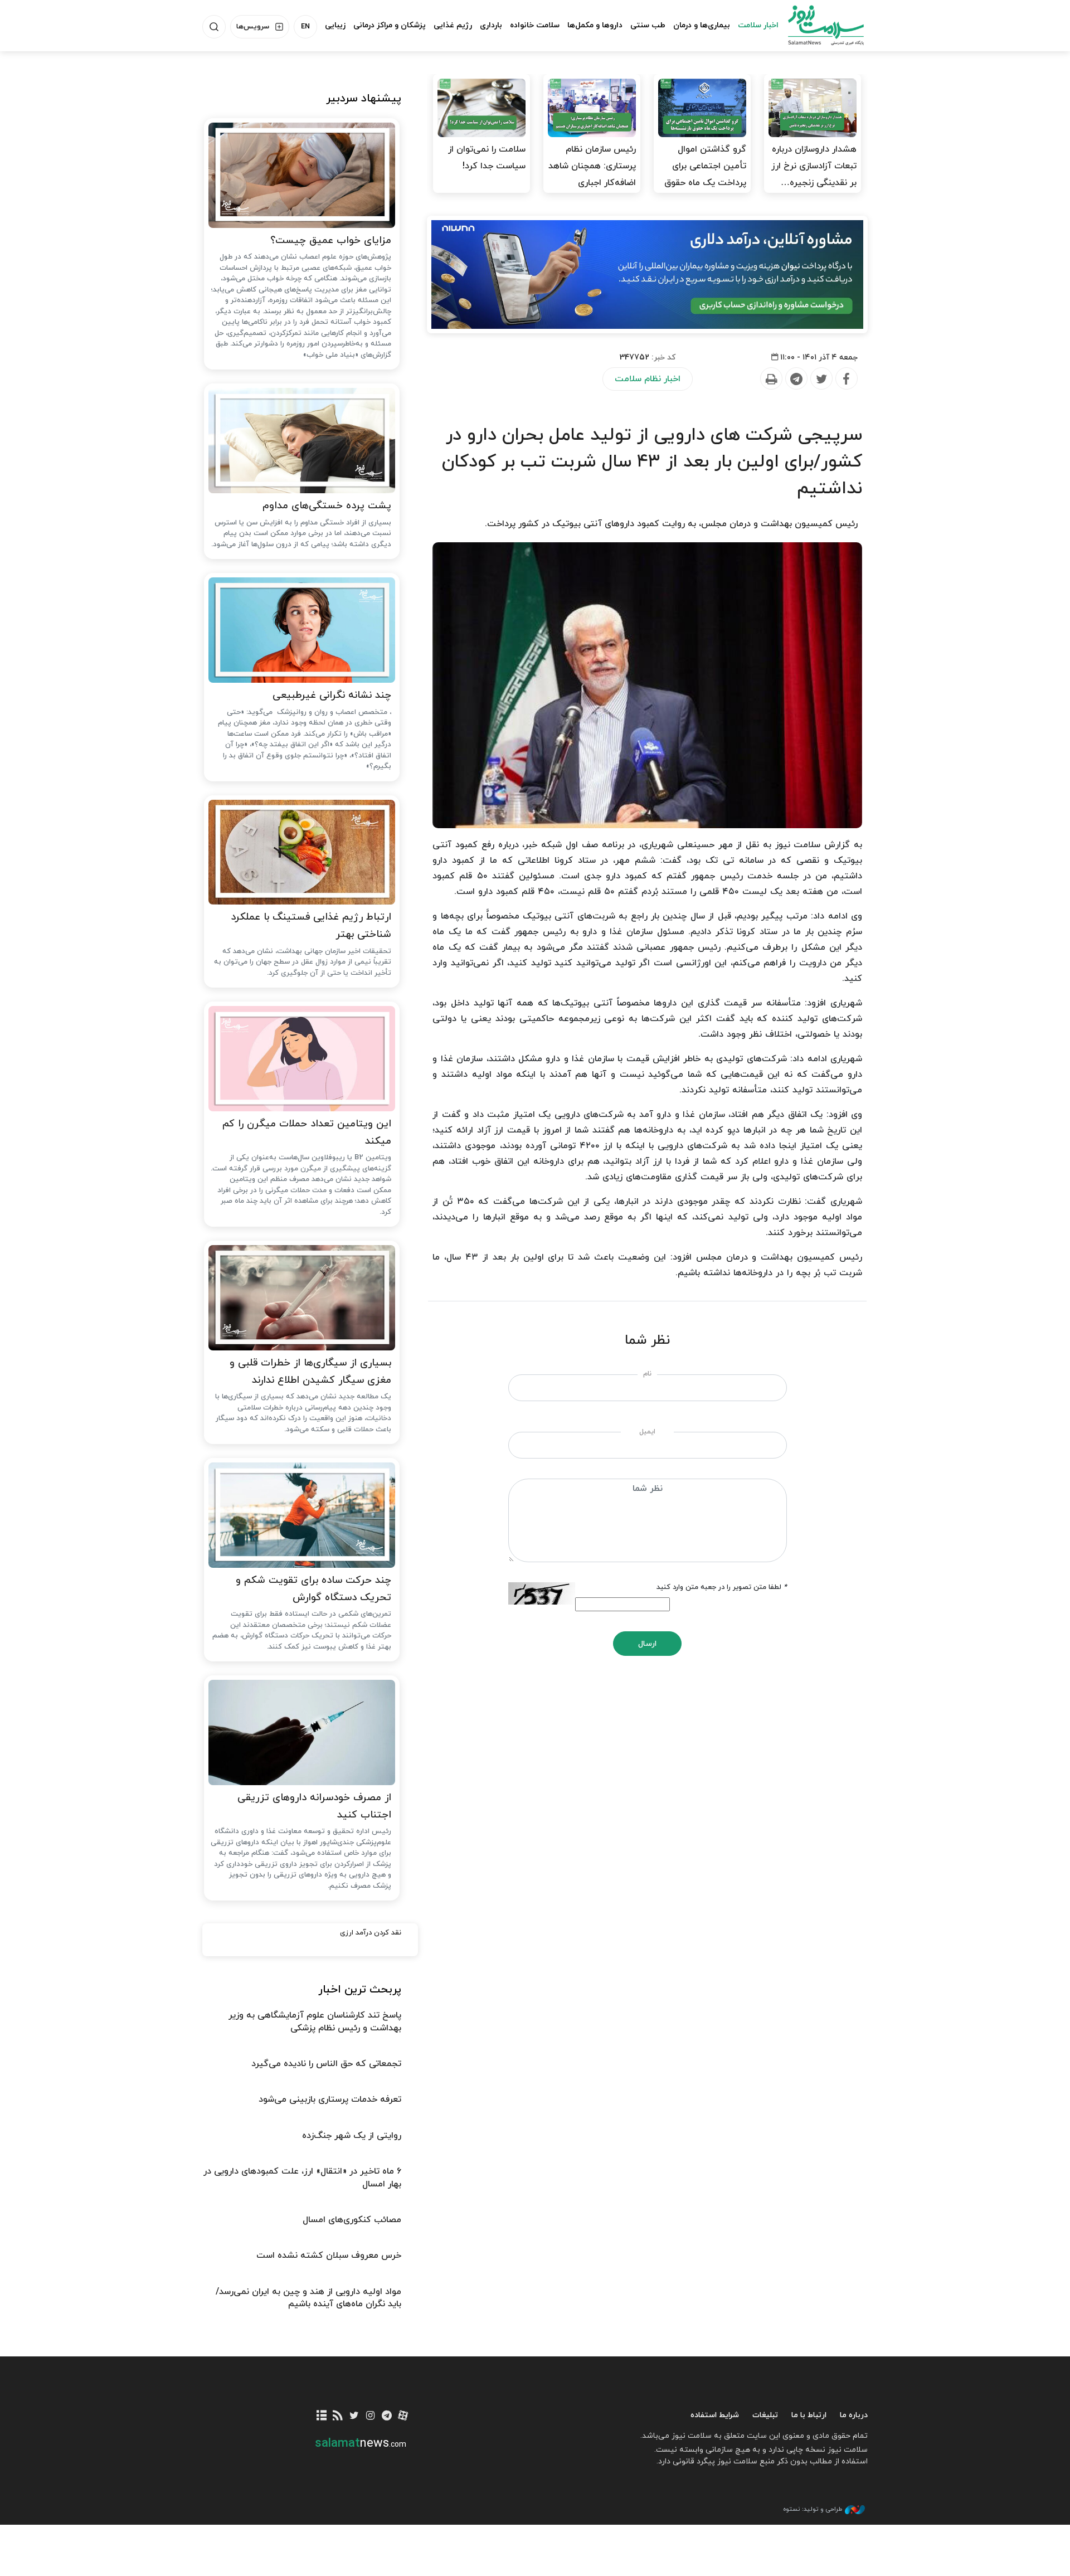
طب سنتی (648, 25)
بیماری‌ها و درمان (702, 25)
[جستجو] (214, 27)
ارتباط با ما (809, 2415)
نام (647, 1374)
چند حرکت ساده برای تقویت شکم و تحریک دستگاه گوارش (313, 1589)
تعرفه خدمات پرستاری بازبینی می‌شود (330, 2099)
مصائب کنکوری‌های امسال (352, 2220)
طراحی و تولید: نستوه (813, 2509)
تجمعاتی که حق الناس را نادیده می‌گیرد (326, 2064)
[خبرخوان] (338, 2416)
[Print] (771, 379)
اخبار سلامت (758, 25)
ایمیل (647, 1432)
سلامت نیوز (816, 25)
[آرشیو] (322, 2416)
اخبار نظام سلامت (648, 379)
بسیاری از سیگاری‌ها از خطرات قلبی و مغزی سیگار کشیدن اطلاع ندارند (310, 1372)
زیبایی (335, 25)
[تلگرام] (386, 2416)
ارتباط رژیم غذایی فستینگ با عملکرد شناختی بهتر (311, 926)
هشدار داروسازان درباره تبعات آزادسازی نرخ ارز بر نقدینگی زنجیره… (814, 166)
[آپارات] (403, 2416)
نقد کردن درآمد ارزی (371, 1933)
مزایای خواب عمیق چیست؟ (331, 240)
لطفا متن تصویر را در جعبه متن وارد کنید (722, 1587)
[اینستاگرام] (370, 2416)
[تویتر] (354, 2416)
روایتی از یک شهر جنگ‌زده (352, 2136)
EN (305, 27)
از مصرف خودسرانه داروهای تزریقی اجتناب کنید (314, 1806)
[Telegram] (796, 379)
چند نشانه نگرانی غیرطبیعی (332, 695)
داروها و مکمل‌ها (595, 25)
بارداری (491, 25)
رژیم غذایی (453, 25)
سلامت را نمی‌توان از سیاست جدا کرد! (487, 158)
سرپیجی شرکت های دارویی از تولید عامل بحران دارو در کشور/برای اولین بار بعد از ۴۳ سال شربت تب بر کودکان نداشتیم (652, 462)
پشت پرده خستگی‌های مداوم (327, 506)
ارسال (647, 1644)
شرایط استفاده (715, 2415)
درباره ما (854, 2415)
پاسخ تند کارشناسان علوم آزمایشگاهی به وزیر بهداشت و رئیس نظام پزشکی (315, 2021)
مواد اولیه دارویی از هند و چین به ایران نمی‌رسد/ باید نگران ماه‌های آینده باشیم (308, 2298)
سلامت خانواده (535, 25)
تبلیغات (765, 2415)
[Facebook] (846, 379)
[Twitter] (821, 379)
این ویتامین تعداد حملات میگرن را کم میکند (307, 1133)
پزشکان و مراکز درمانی (390, 25)
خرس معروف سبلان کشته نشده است (329, 2256)
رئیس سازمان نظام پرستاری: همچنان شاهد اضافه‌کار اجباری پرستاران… (592, 174)
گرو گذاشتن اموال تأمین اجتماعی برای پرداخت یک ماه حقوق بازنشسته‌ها (705, 174)
